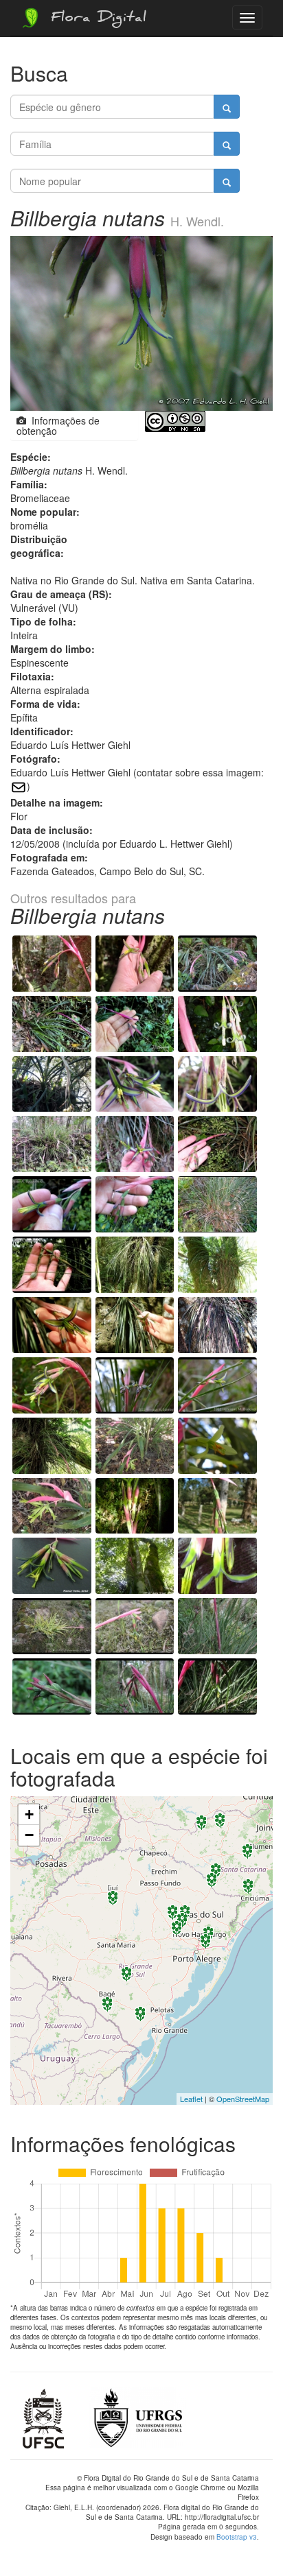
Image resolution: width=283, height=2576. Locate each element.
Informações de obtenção (58, 426)
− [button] (29, 1835)
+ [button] (29, 1814)
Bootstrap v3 (237, 2537)
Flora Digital (95, 19)
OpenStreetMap (243, 2099)
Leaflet (191, 2099)
